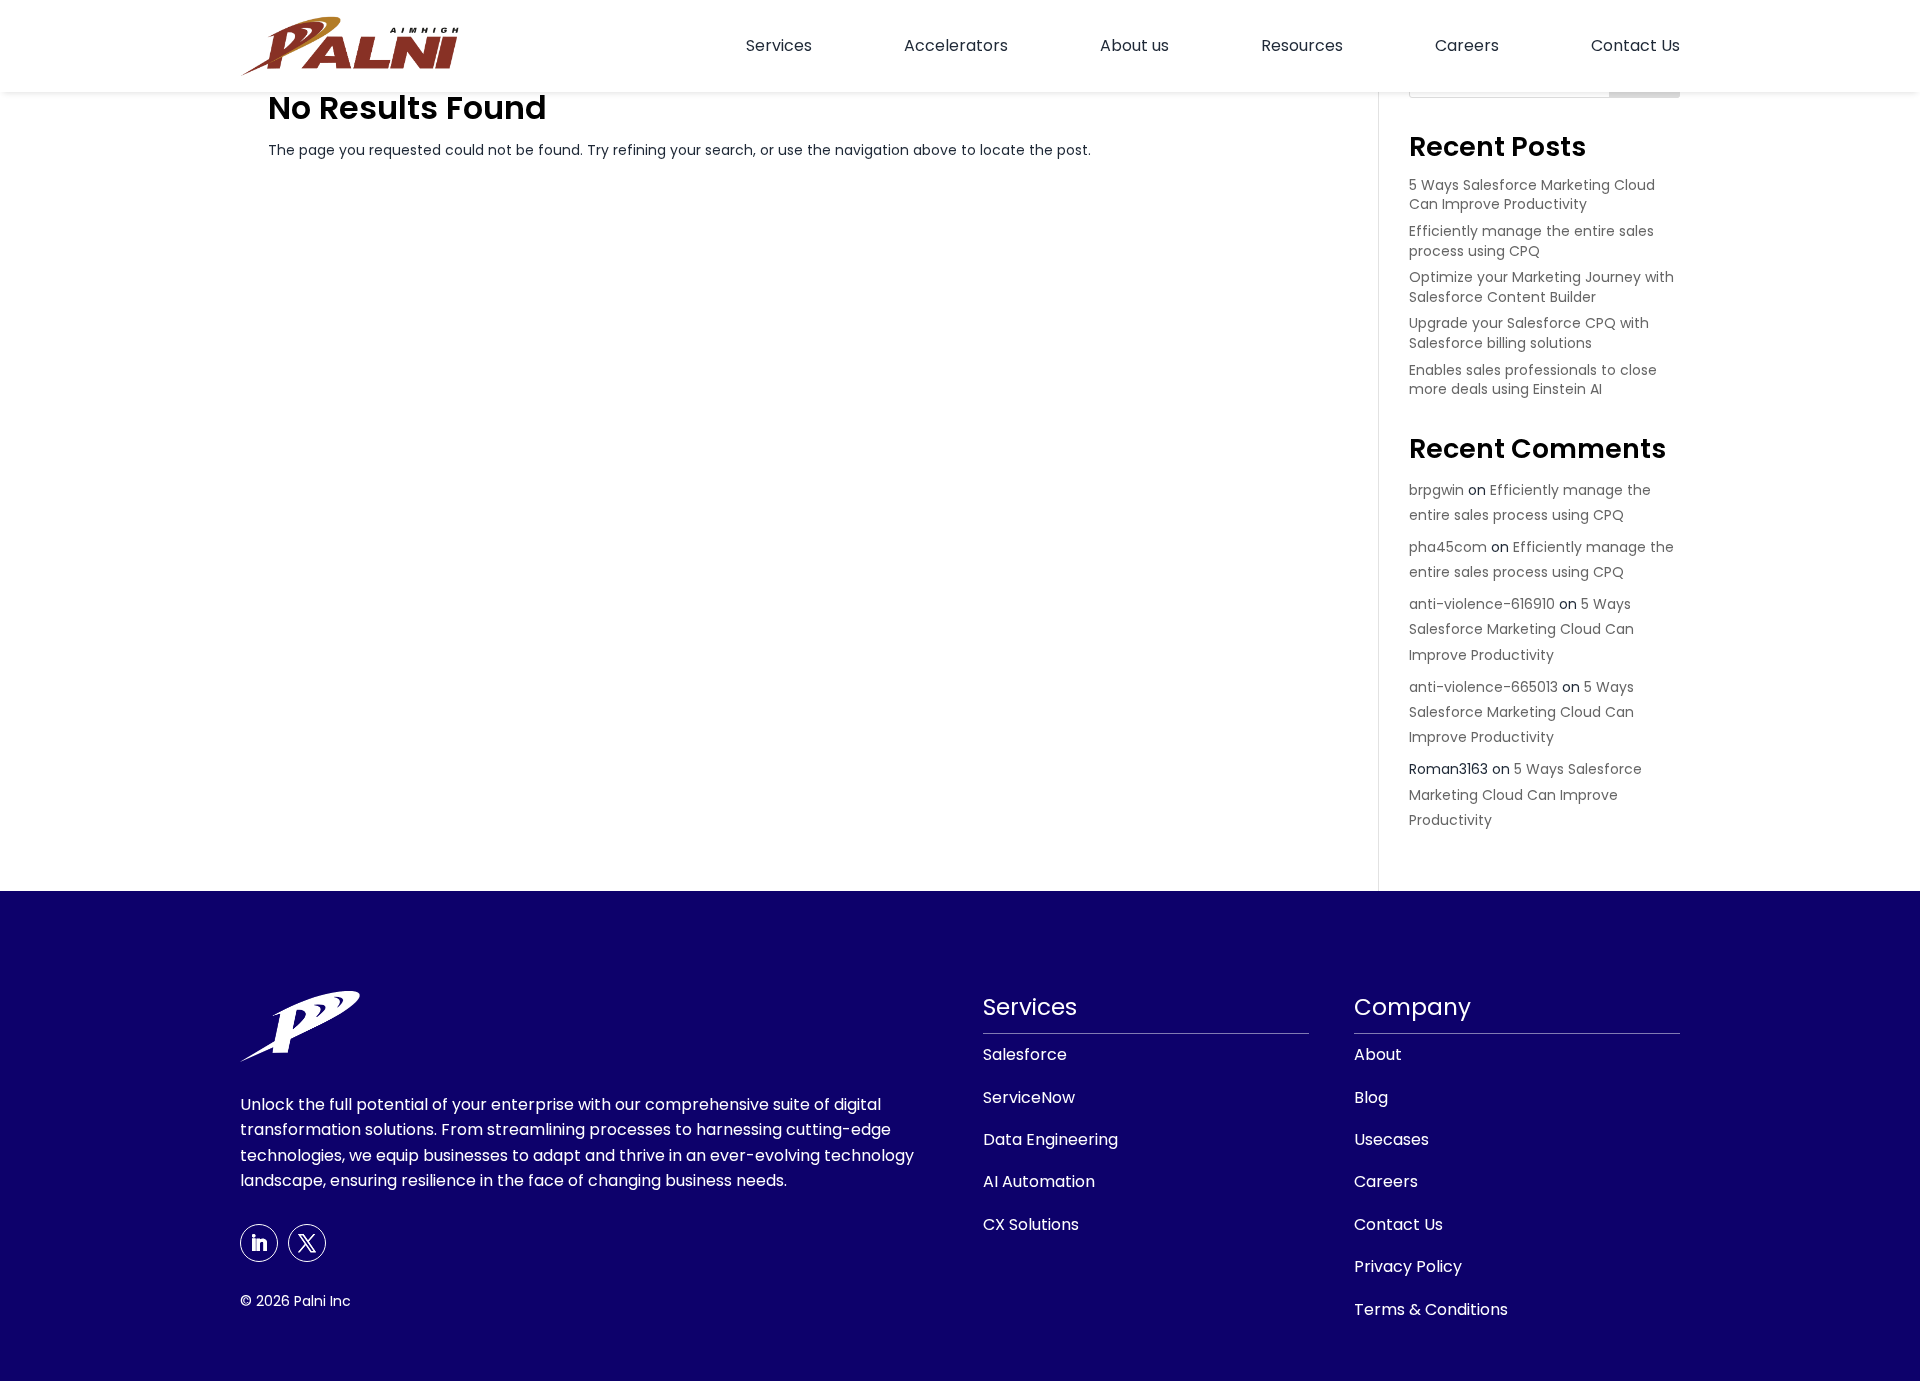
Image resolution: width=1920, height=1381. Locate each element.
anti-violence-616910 (1482, 604)
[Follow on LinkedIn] (259, 1243)
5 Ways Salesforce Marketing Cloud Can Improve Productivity (1532, 195)
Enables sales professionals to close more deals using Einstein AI (1533, 380)
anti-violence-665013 (1483, 687)
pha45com (1448, 547)
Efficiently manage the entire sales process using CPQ (1531, 241)
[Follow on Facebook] (307, 1243)
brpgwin (1436, 490)
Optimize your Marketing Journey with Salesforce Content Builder (1541, 287)
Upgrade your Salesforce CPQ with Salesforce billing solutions (1529, 333)
